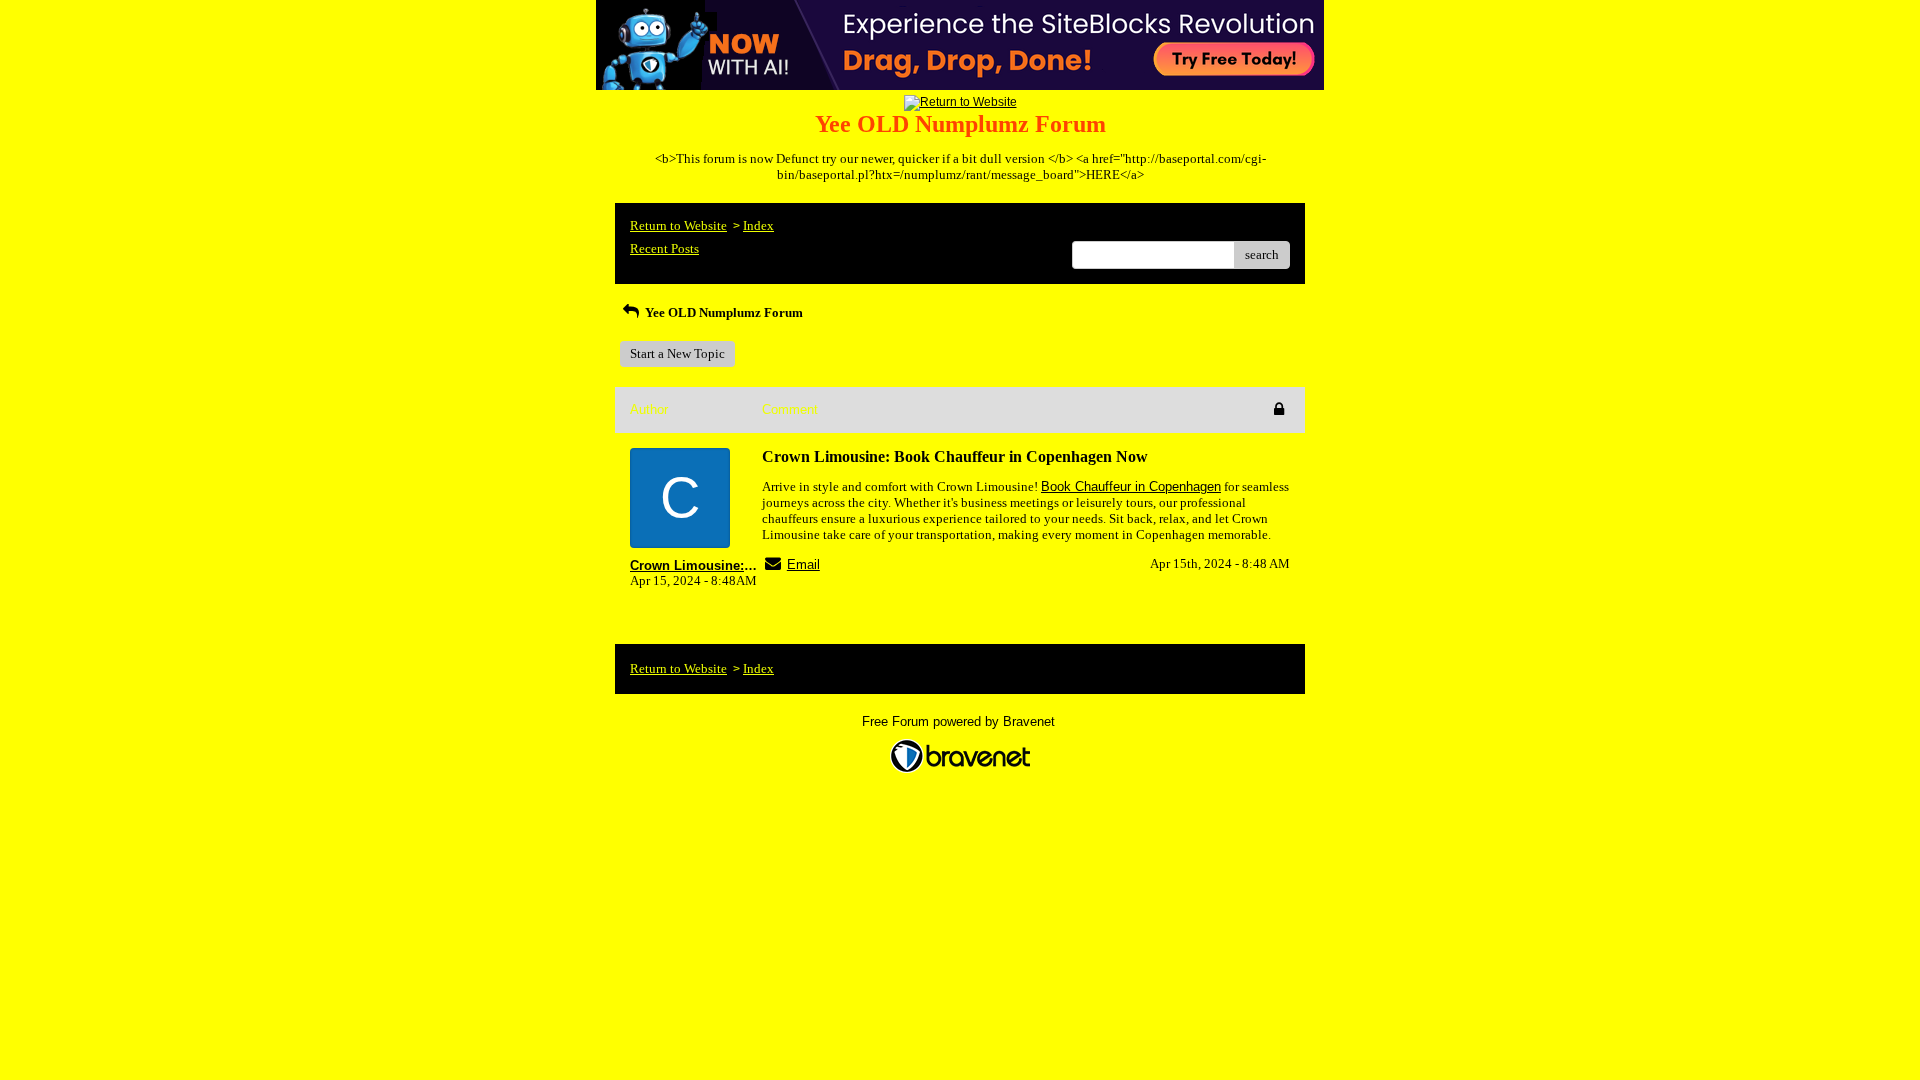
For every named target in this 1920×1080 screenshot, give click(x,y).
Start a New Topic (677, 353)
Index (758, 225)
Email (803, 564)
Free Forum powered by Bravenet (960, 721)
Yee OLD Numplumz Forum (722, 312)
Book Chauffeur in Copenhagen (1131, 486)
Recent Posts (664, 248)
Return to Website (678, 225)
